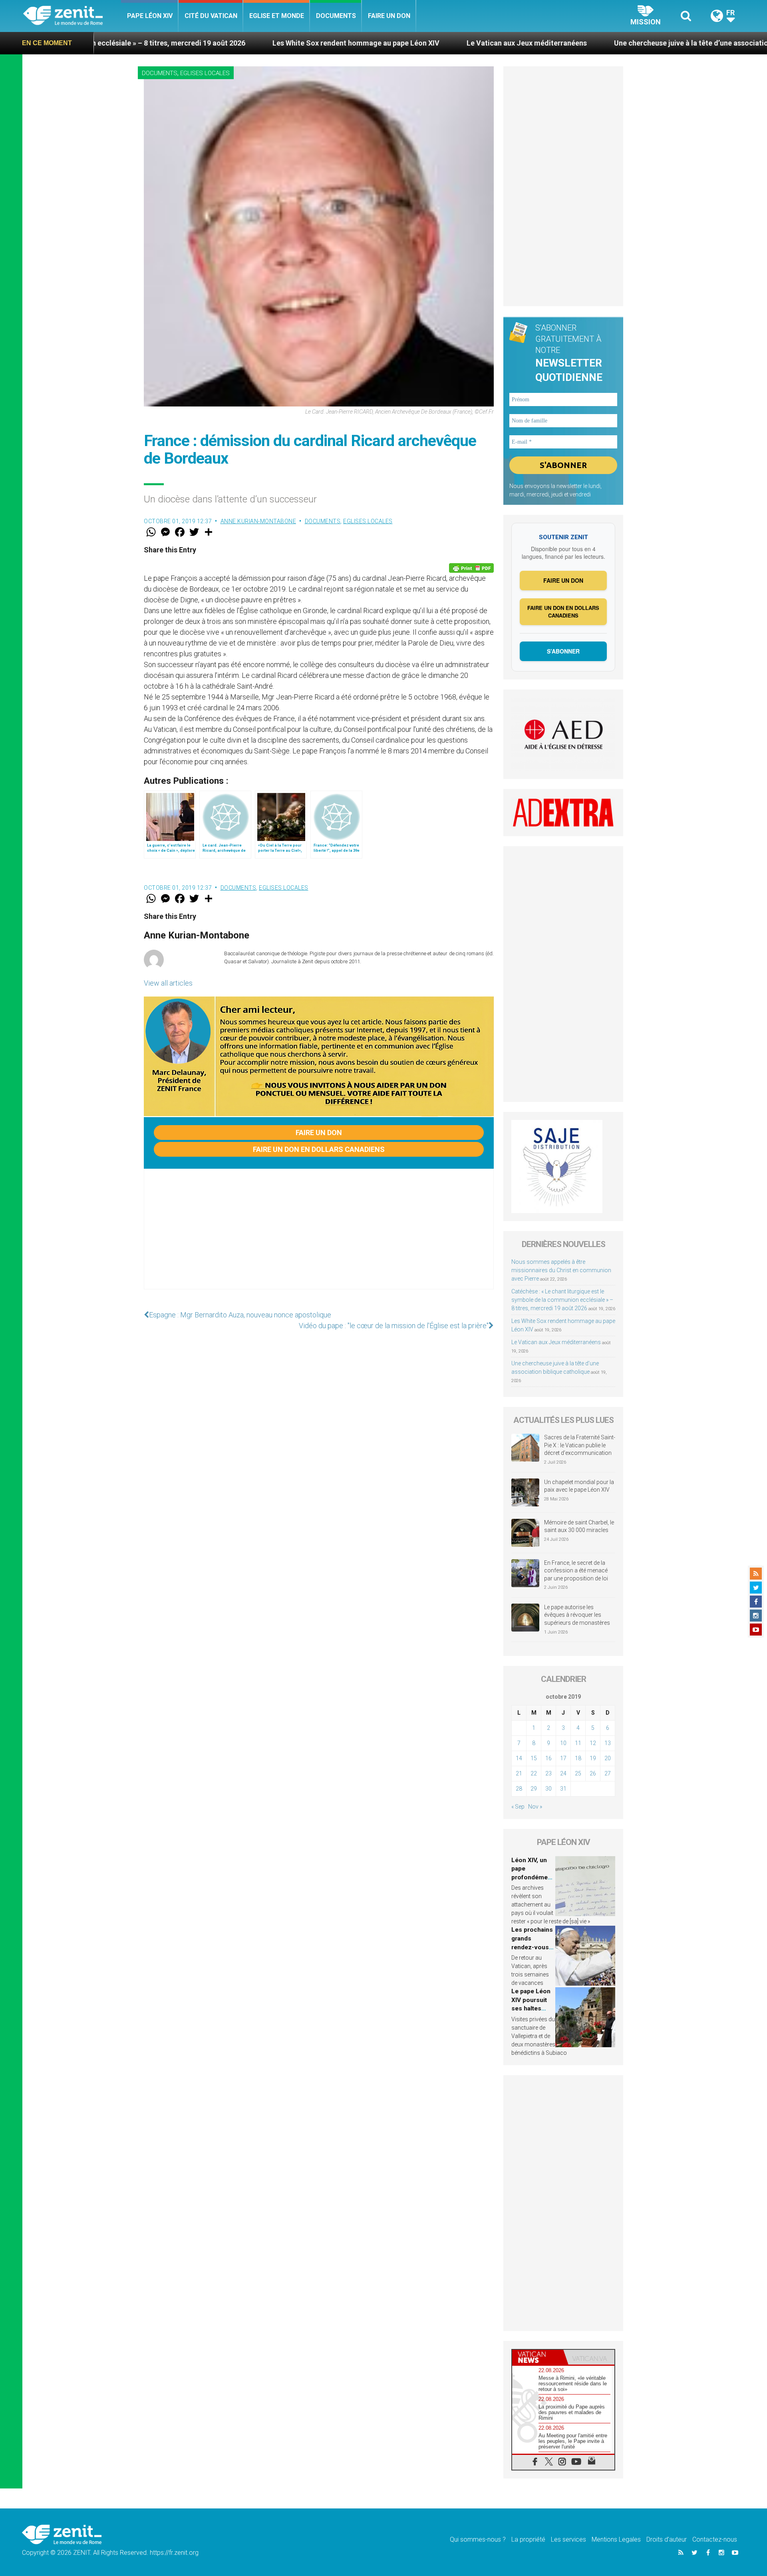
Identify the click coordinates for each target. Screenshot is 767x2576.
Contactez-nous (715, 2539)
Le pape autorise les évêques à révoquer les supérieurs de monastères (577, 1615)
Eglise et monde (277, 16)
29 (534, 1789)
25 (578, 1773)
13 (608, 1743)
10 (563, 1743)
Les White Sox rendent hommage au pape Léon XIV (229, 43)
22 (534, 1773)
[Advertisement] (319, 1237)
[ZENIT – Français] (72, 16)
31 (563, 1789)
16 (548, 1758)
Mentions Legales (616, 2539)
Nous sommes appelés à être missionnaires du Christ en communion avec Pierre (561, 1270)
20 (608, 1758)
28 (519, 1789)
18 (578, 1758)
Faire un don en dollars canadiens (319, 1149)
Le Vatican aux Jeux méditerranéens (400, 43)
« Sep (518, 1807)
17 (563, 1758)
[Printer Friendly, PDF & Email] (471, 568)
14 (519, 1758)
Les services (568, 2539)
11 (578, 1743)
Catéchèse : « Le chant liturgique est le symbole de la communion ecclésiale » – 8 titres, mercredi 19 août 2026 (562, 1300)
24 (563, 1773)
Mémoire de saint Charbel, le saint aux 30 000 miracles (579, 1526)
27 (608, 1773)
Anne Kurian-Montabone (258, 521)
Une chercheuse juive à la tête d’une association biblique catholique (599, 43)
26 (593, 1773)
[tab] (538, 2357)
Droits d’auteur (667, 2539)
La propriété (528, 2539)
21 (519, 1773)
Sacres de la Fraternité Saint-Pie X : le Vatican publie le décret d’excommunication (580, 1445)
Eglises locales (205, 73)
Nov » (535, 1807)
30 (548, 1789)
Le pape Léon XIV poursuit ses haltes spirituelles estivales (531, 2008)
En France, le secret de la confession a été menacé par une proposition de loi (576, 1571)
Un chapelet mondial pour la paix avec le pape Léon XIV (579, 1486)
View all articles (168, 983)
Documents (336, 16)
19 (593, 1758)
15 (534, 1758)
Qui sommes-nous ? (478, 2539)
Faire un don (389, 16)
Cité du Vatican (211, 16)
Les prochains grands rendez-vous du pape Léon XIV (532, 1947)
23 (548, 1773)
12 (593, 1743)
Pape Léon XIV (150, 16)
